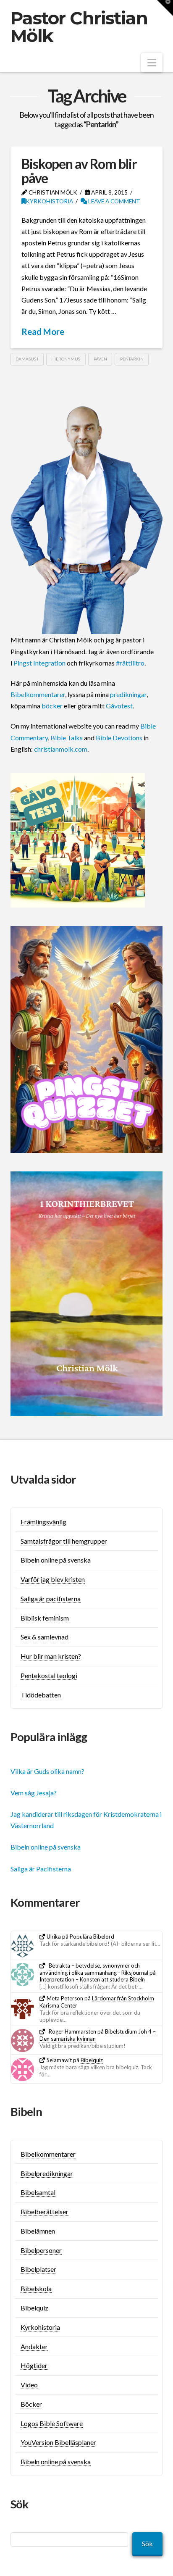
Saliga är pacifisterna (51, 1598)
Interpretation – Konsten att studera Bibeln (92, 1979)
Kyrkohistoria (49, 201)
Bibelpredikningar (47, 2173)
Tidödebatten (41, 1695)
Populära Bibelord (92, 1937)
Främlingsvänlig (43, 1522)
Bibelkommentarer (38, 694)
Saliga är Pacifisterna (41, 1869)
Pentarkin (132, 359)
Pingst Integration (39, 663)
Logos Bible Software (52, 2423)
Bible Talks (67, 738)
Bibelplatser (38, 2269)
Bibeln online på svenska (56, 1560)
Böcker (31, 2404)
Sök (147, 2543)
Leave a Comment (114, 201)
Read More (43, 332)
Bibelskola (36, 2288)
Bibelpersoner (41, 2250)
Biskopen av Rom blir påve (79, 171)
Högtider (34, 2365)
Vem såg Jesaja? (34, 1793)
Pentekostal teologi (49, 1675)
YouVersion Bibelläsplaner (58, 2442)
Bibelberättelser (45, 2212)
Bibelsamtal (38, 2192)
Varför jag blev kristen (53, 1579)
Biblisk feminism (45, 1618)
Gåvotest (119, 706)
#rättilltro (130, 663)
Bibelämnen (38, 2231)
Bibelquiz (92, 2060)
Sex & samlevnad (45, 1637)
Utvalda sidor (43, 1479)
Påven (100, 359)
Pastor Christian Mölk (79, 27)
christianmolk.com (61, 749)
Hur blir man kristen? (51, 1656)
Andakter (34, 2346)
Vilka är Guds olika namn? (47, 1771)
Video (29, 2385)
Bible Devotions (119, 738)
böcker (52, 706)
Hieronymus (66, 359)
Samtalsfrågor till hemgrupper (64, 1541)
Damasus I (27, 359)
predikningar (128, 694)
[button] (152, 63)
